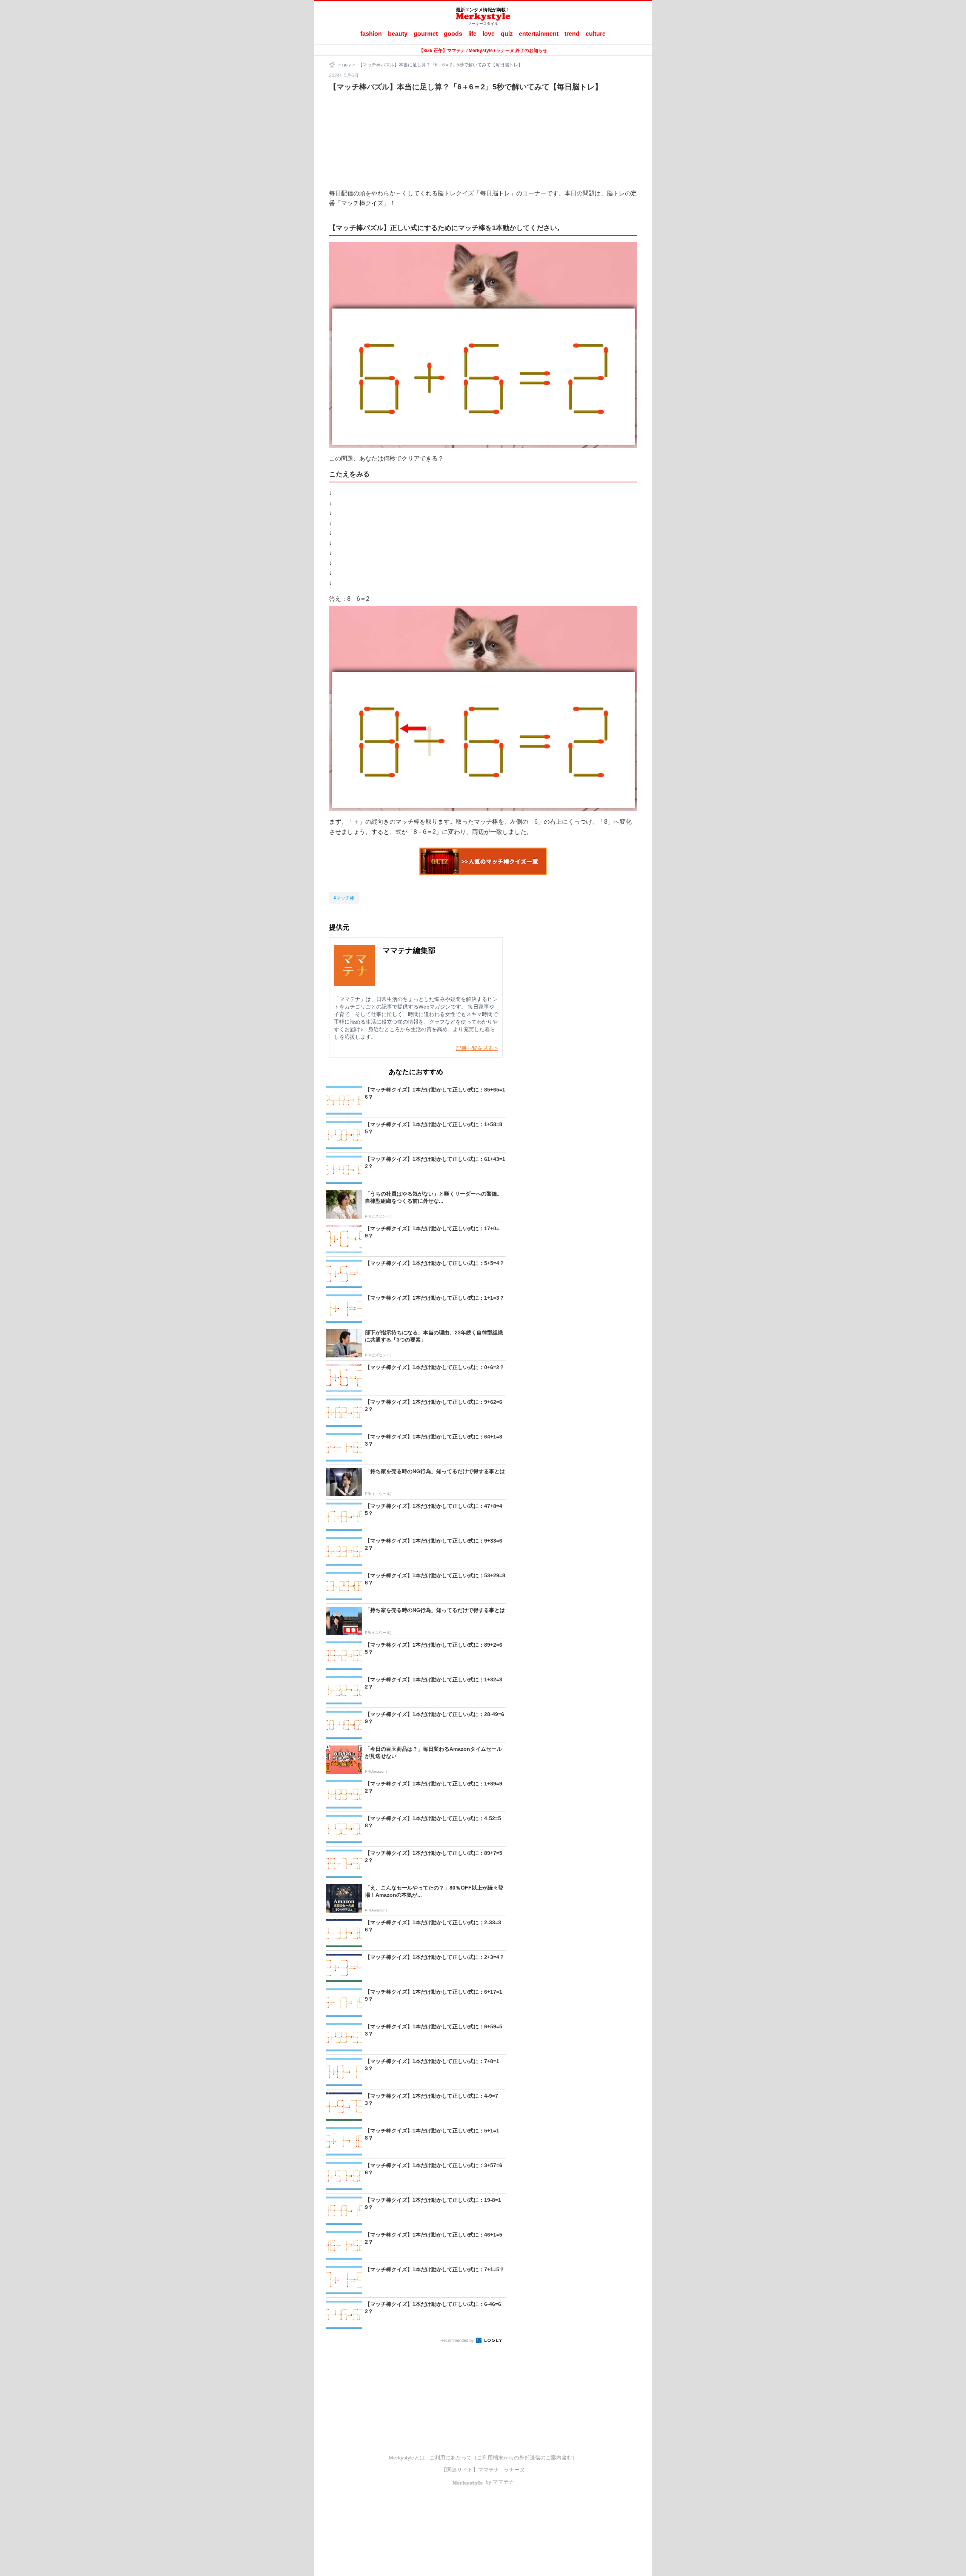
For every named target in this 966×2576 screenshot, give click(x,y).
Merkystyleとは (407, 2458)
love (489, 34)
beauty (398, 34)
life (472, 34)
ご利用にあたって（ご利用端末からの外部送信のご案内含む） (503, 2458)
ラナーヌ (514, 2470)
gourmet (426, 34)
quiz (507, 34)
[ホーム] (333, 65)
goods (453, 34)
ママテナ (489, 2470)
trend (572, 34)
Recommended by (458, 2340)
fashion (371, 34)
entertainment (539, 34)
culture (596, 34)
